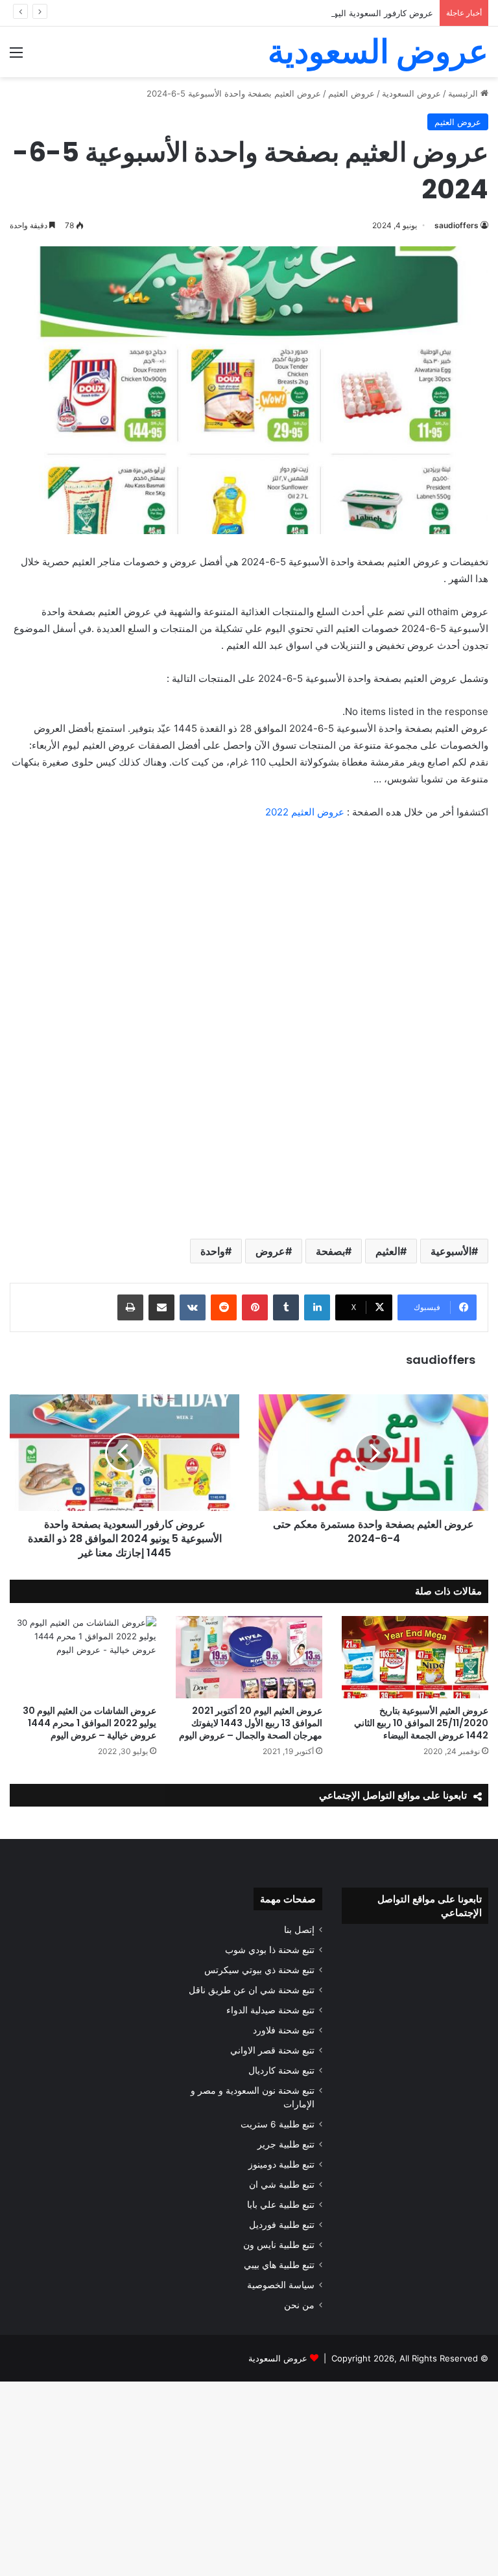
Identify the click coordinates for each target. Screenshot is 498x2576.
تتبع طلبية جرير (286, 2144)
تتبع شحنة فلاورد (284, 2030)
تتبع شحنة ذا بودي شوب (270, 1950)
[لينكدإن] (317, 1307)
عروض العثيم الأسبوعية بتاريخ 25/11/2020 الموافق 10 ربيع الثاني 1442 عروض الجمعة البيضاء (421, 1723)
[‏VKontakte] (193, 1307)
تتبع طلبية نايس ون (279, 2245)
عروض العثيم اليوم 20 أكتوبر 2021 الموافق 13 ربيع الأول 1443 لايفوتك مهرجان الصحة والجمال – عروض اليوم (251, 1723)
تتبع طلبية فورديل (282, 2225)
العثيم (388, 1251)
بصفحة (330, 1251)
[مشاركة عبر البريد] (161, 1307)
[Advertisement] (249, 174)
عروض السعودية (278, 2358)
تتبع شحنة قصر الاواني (272, 2050)
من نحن (299, 2305)
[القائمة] (16, 57)
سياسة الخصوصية (281, 2285)
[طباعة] (130, 1307)
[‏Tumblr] (286, 1307)
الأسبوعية (451, 1251)
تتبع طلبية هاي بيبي (279, 2265)
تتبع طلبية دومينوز (281, 2164)
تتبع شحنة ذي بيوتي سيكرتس (259, 1970)
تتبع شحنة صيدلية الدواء (270, 2010)
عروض (270, 1251)
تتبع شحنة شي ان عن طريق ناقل (252, 1990)
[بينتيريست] (255, 1307)
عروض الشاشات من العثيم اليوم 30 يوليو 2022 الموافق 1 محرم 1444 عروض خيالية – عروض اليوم (89, 1723)
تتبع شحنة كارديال (281, 2070)
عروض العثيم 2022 (305, 812)
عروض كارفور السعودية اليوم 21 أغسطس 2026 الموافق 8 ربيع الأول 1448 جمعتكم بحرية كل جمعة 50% (244, 13)
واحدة (213, 1251)
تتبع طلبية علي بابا (281, 2205)
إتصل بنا (299, 1930)
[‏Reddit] (224, 1307)
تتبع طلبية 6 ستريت (278, 2124)
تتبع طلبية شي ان (282, 2184)
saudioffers (441, 1360)
